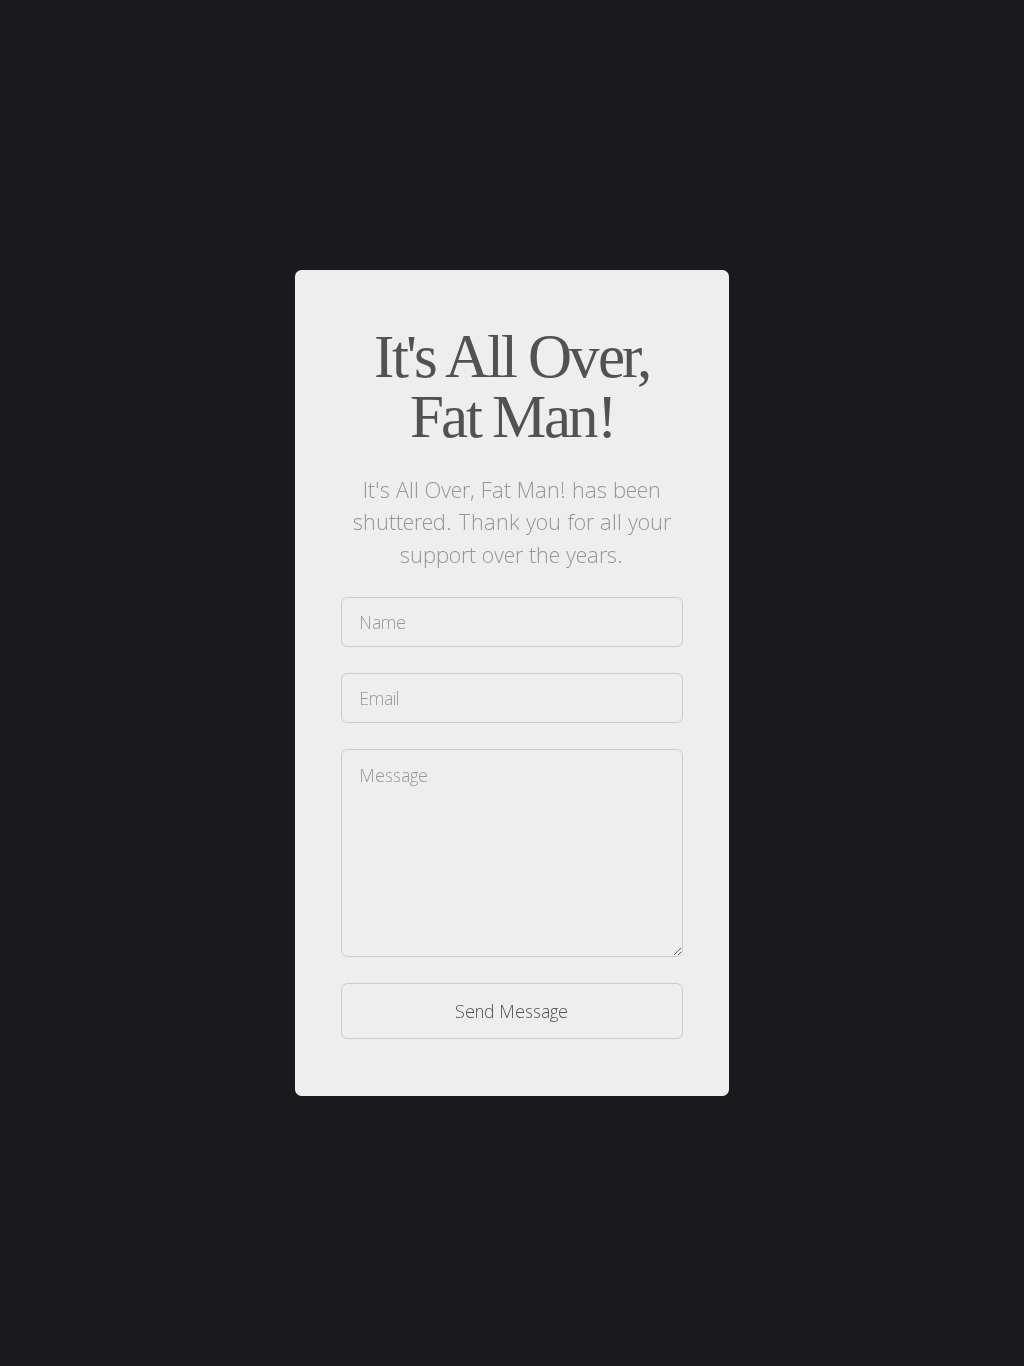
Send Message (511, 1011)
